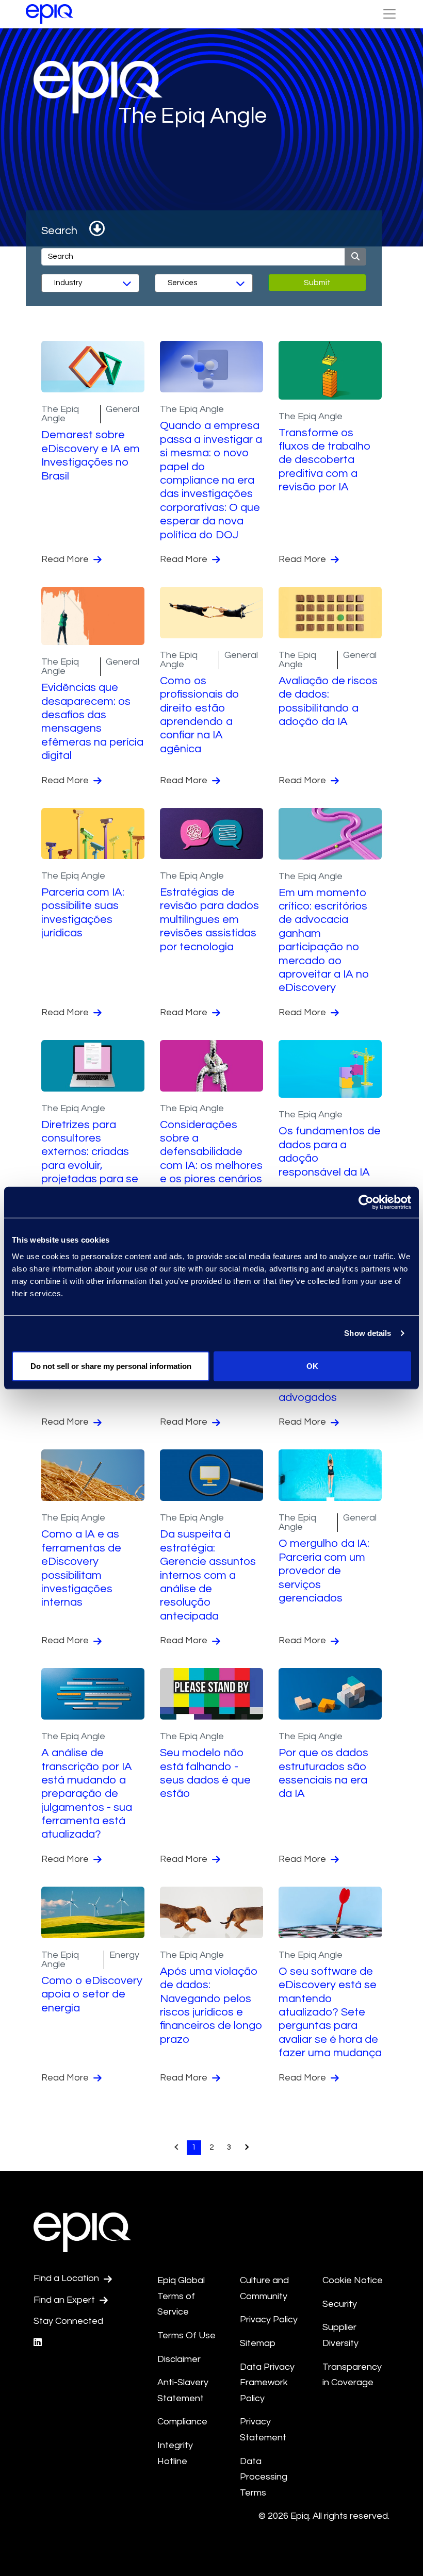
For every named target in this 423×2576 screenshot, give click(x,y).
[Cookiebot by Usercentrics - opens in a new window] (366, 1202)
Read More (66, 559)
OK (312, 1366)
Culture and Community (264, 2288)
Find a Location (67, 2278)
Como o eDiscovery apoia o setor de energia (92, 1994)
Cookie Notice (353, 2280)
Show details (368, 1333)
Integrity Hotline (175, 2453)
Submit (317, 283)
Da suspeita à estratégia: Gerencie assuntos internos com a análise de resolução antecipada (208, 1575)
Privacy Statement (263, 2430)
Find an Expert (65, 2300)
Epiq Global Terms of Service (181, 2296)
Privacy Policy (269, 2319)
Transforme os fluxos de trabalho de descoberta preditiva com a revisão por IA (325, 460)
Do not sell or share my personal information (111, 1366)
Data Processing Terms (264, 2477)
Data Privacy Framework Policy (267, 2383)
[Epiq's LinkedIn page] (38, 2343)
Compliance (182, 2422)
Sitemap (258, 2343)
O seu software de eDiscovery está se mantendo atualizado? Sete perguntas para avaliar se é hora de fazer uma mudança (330, 2012)
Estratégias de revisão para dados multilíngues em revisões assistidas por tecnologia (209, 920)
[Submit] (355, 257)
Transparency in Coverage (352, 2375)
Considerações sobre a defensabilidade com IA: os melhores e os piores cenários (211, 1152)
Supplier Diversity (340, 2335)
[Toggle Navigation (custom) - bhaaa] (389, 14)
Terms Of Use (186, 2335)
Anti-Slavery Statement (183, 2390)
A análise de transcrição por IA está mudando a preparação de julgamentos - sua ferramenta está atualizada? (87, 1794)
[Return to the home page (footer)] (50, 14)
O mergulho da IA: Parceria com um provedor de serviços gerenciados (324, 1571)
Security (340, 2304)
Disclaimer (179, 2359)
